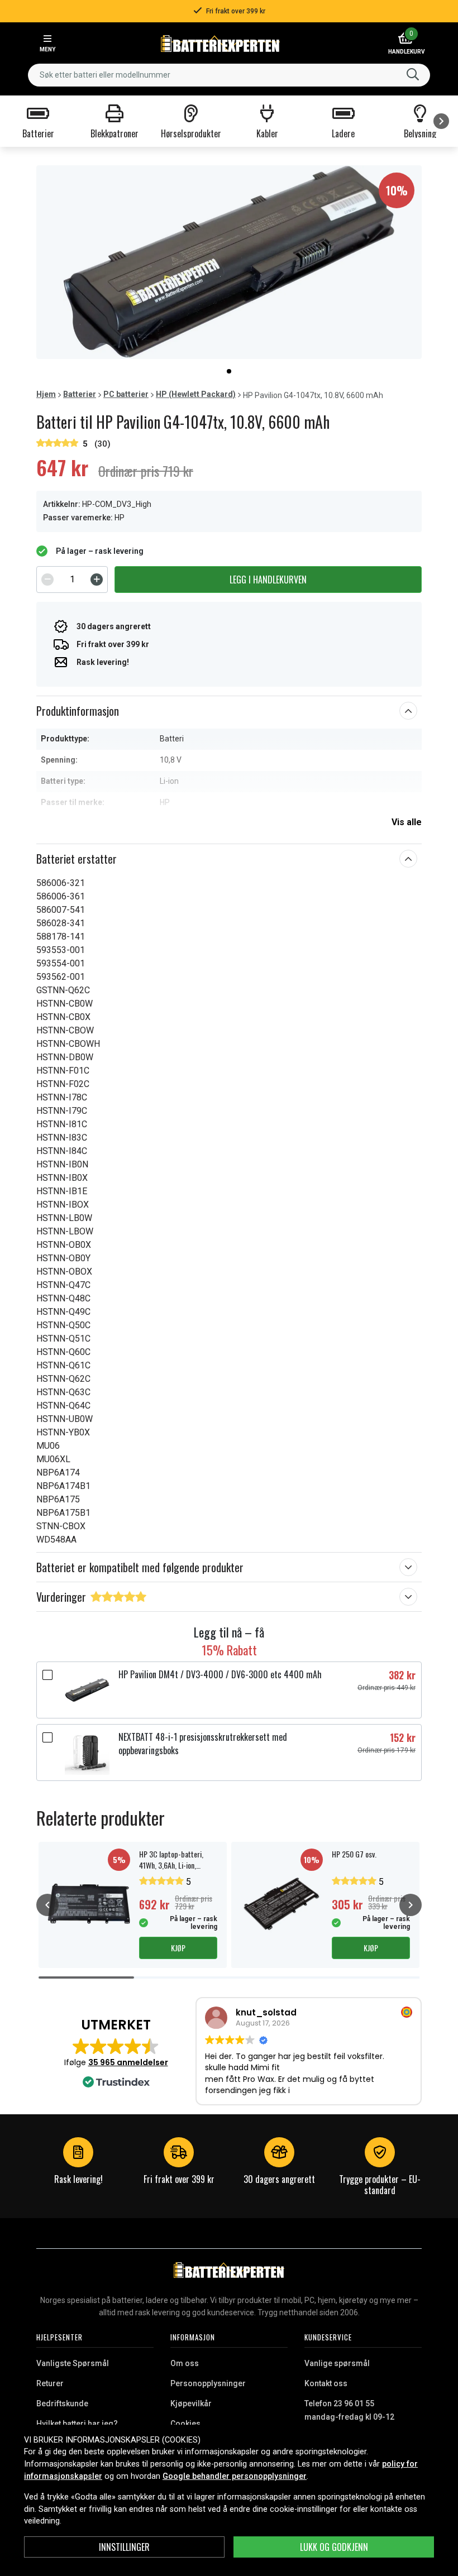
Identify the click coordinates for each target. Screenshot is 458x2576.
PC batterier (126, 394)
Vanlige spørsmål (337, 2363)
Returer (50, 2383)
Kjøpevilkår (191, 2403)
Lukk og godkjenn (334, 2547)
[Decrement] (47, 580)
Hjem (46, 394)
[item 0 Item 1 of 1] (229, 262)
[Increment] (97, 580)
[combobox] (229, 75)
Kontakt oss (326, 2383)
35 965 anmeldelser (128, 2062)
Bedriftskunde (62, 2403)
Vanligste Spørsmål (73, 2363)
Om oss (185, 2363)
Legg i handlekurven (268, 580)
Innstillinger (124, 2547)
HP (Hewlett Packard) (196, 394)
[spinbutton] (72, 580)
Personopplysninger (208, 2383)
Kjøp (178, 1948)
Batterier (80, 394)
